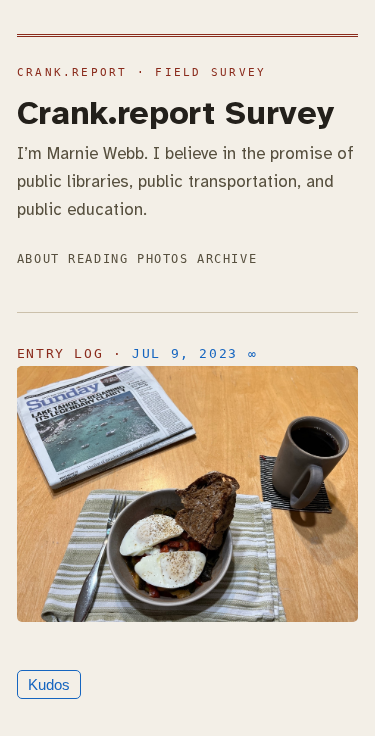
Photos (163, 259)
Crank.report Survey (175, 113)
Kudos (49, 684)
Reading (98, 259)
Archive (227, 259)
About (38, 259)
